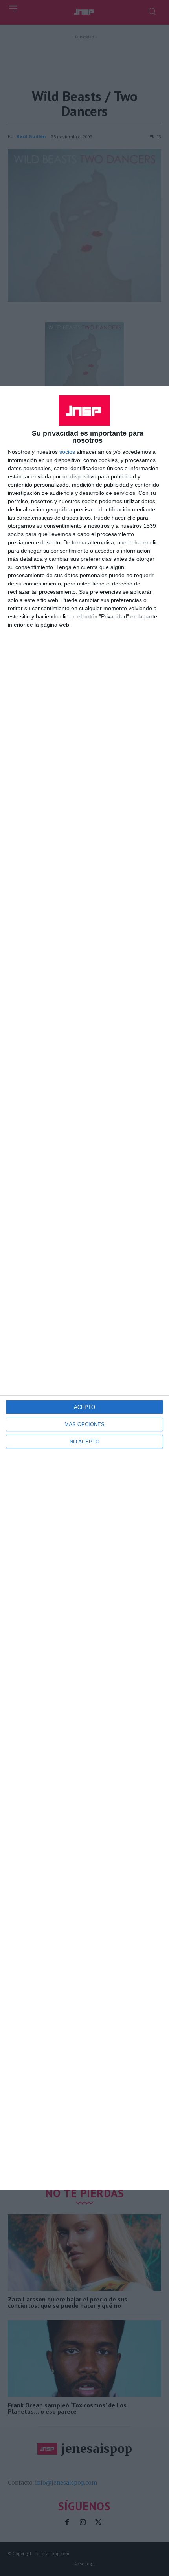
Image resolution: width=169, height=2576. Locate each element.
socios (67, 452)
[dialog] (84, 1288)
